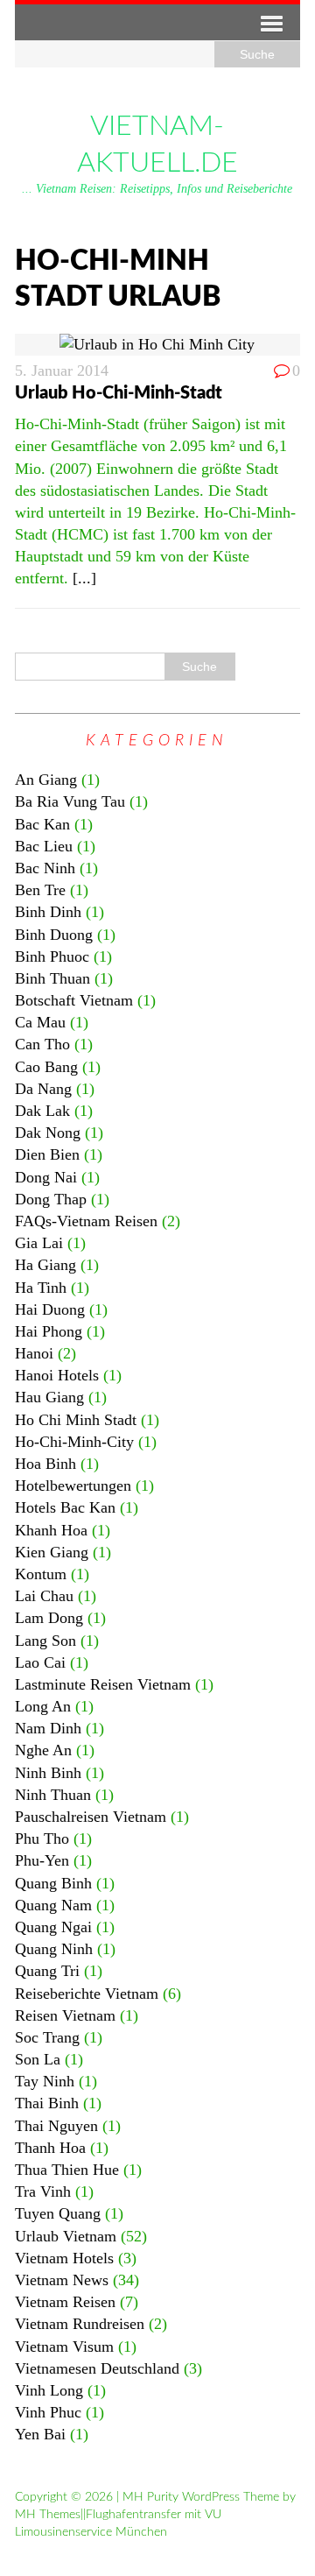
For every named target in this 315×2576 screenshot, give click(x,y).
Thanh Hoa (50, 2148)
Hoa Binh (45, 1464)
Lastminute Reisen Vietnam (103, 1684)
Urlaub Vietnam (66, 2236)
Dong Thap (51, 1199)
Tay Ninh (45, 2081)
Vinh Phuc (48, 2412)
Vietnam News (62, 2280)
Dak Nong (48, 1133)
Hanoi (34, 1353)
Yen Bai (40, 2434)
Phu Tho (42, 1838)
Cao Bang (46, 1067)
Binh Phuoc (52, 956)
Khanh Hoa (51, 1530)
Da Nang (43, 1089)
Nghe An (43, 1750)
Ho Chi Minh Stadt (76, 1420)
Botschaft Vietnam (74, 1000)
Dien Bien (47, 1154)
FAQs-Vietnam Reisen (86, 1221)
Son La (38, 2059)
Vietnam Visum (64, 2347)
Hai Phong (49, 1331)
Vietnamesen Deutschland (97, 2368)
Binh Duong (54, 935)
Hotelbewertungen (73, 1486)
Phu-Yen (42, 1860)
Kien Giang (52, 1552)
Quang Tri (47, 1971)
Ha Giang (45, 1265)
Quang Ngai (53, 1927)
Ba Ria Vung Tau (70, 801)
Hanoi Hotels (57, 1375)
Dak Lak (42, 1111)
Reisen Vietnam (65, 2015)
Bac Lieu (44, 846)
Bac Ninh (45, 868)
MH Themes (48, 2515)
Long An (43, 1706)
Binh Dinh (48, 912)
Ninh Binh (48, 1773)
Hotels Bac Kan (65, 1507)
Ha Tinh (41, 1288)
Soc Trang (47, 2037)
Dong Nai (46, 1177)
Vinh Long (49, 2390)
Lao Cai (40, 1662)
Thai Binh (47, 2103)
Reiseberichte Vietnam (87, 1994)
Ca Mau (40, 1022)
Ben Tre (40, 890)
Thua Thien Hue (67, 2170)
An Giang (46, 780)
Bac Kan (42, 824)
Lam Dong (49, 1618)
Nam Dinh (48, 1728)
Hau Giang (49, 1397)
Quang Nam (53, 1905)
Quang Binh (53, 1883)
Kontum (41, 1574)
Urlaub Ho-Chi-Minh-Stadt (119, 393)
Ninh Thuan (53, 1795)
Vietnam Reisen (65, 2302)
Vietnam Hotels (64, 2258)
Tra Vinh (43, 2191)
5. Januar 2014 (62, 371)
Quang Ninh (54, 1949)
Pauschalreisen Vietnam (91, 1817)
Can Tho (42, 1044)
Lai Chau (44, 1596)
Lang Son (45, 1641)
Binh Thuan (52, 978)
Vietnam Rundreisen (80, 2324)
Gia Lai (39, 1243)
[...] (84, 578)
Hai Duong (50, 1309)
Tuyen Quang (58, 2213)
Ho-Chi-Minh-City (74, 1442)
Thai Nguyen (56, 2126)
